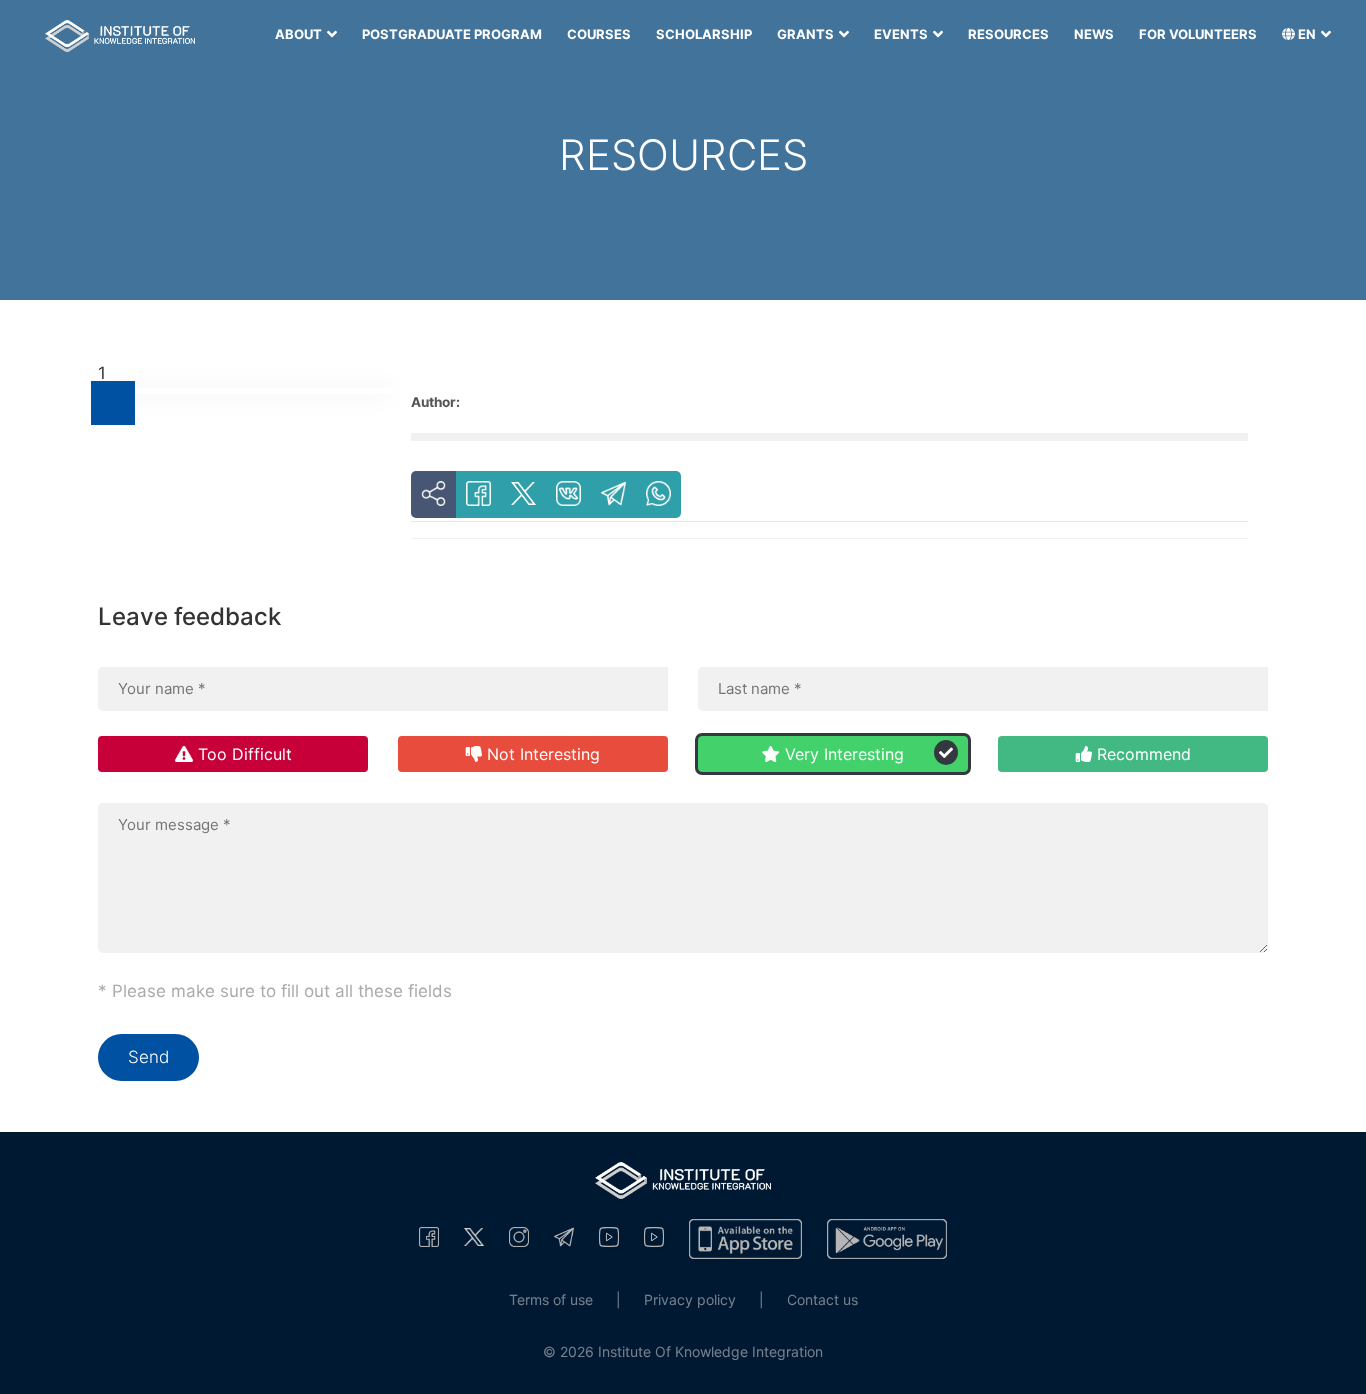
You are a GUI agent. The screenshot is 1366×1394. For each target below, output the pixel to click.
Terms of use (551, 1299)
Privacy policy (690, 1299)
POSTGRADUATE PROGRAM (452, 34)
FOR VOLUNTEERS (1198, 34)
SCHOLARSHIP (704, 34)
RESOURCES (1008, 34)
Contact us (822, 1299)
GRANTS (807, 34)
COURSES (599, 34)
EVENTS (902, 34)
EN (1307, 34)
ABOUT (300, 34)
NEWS (1094, 34)
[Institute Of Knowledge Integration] (429, 1236)
